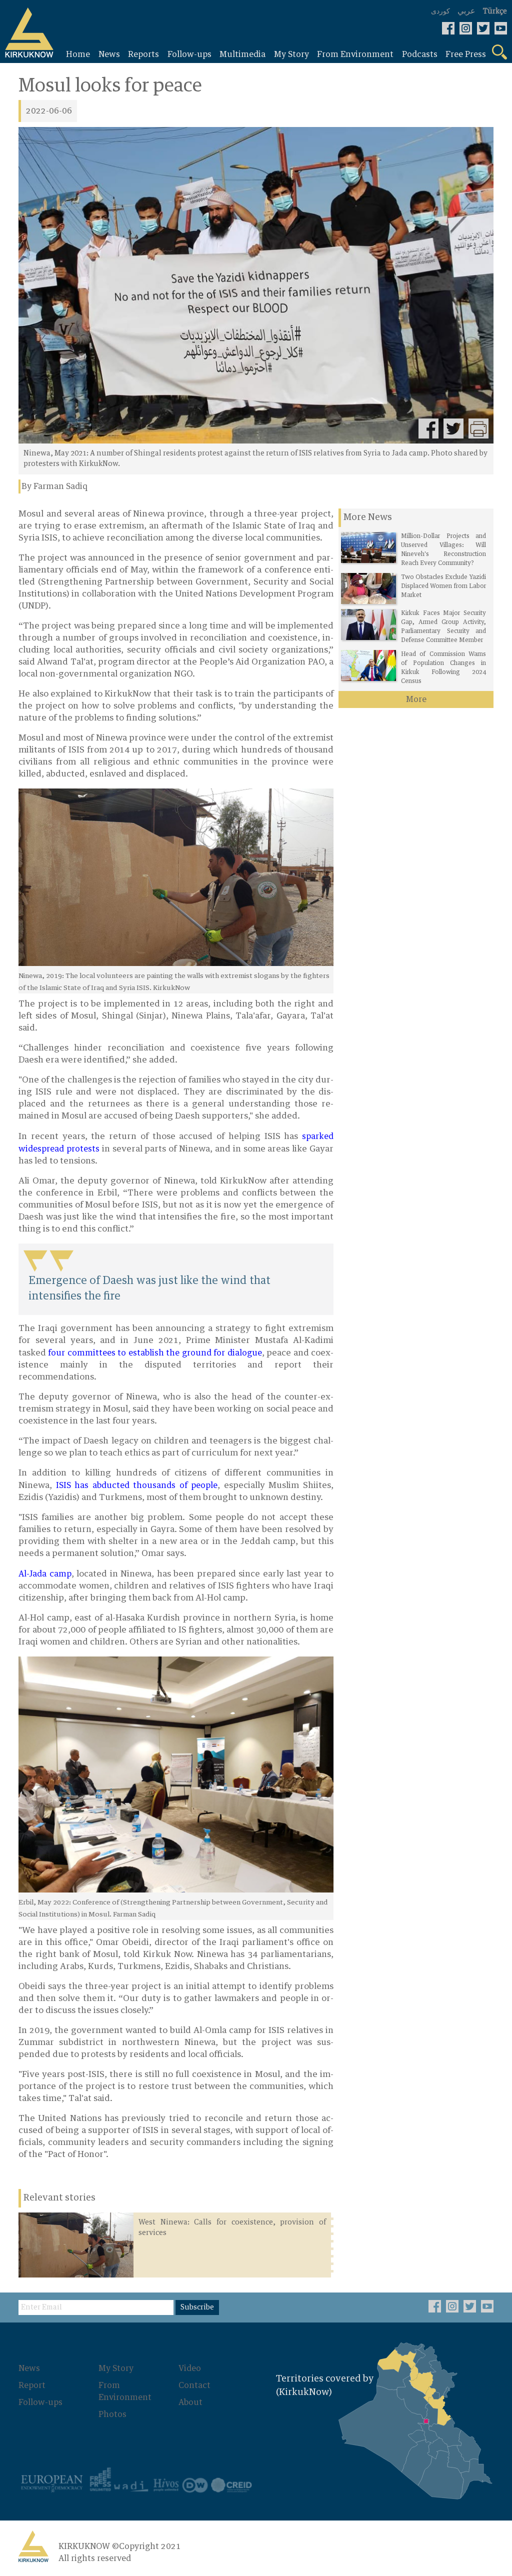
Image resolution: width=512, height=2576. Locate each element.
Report (32, 2385)
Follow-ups (40, 2402)
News (29, 2368)
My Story (116, 2368)
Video (190, 2368)
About (190, 2402)
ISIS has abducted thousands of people (137, 1485)
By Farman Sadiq (54, 486)
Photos (112, 2414)
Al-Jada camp (45, 1574)
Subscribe (197, 2307)
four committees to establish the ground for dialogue (155, 1353)
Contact (194, 2385)
